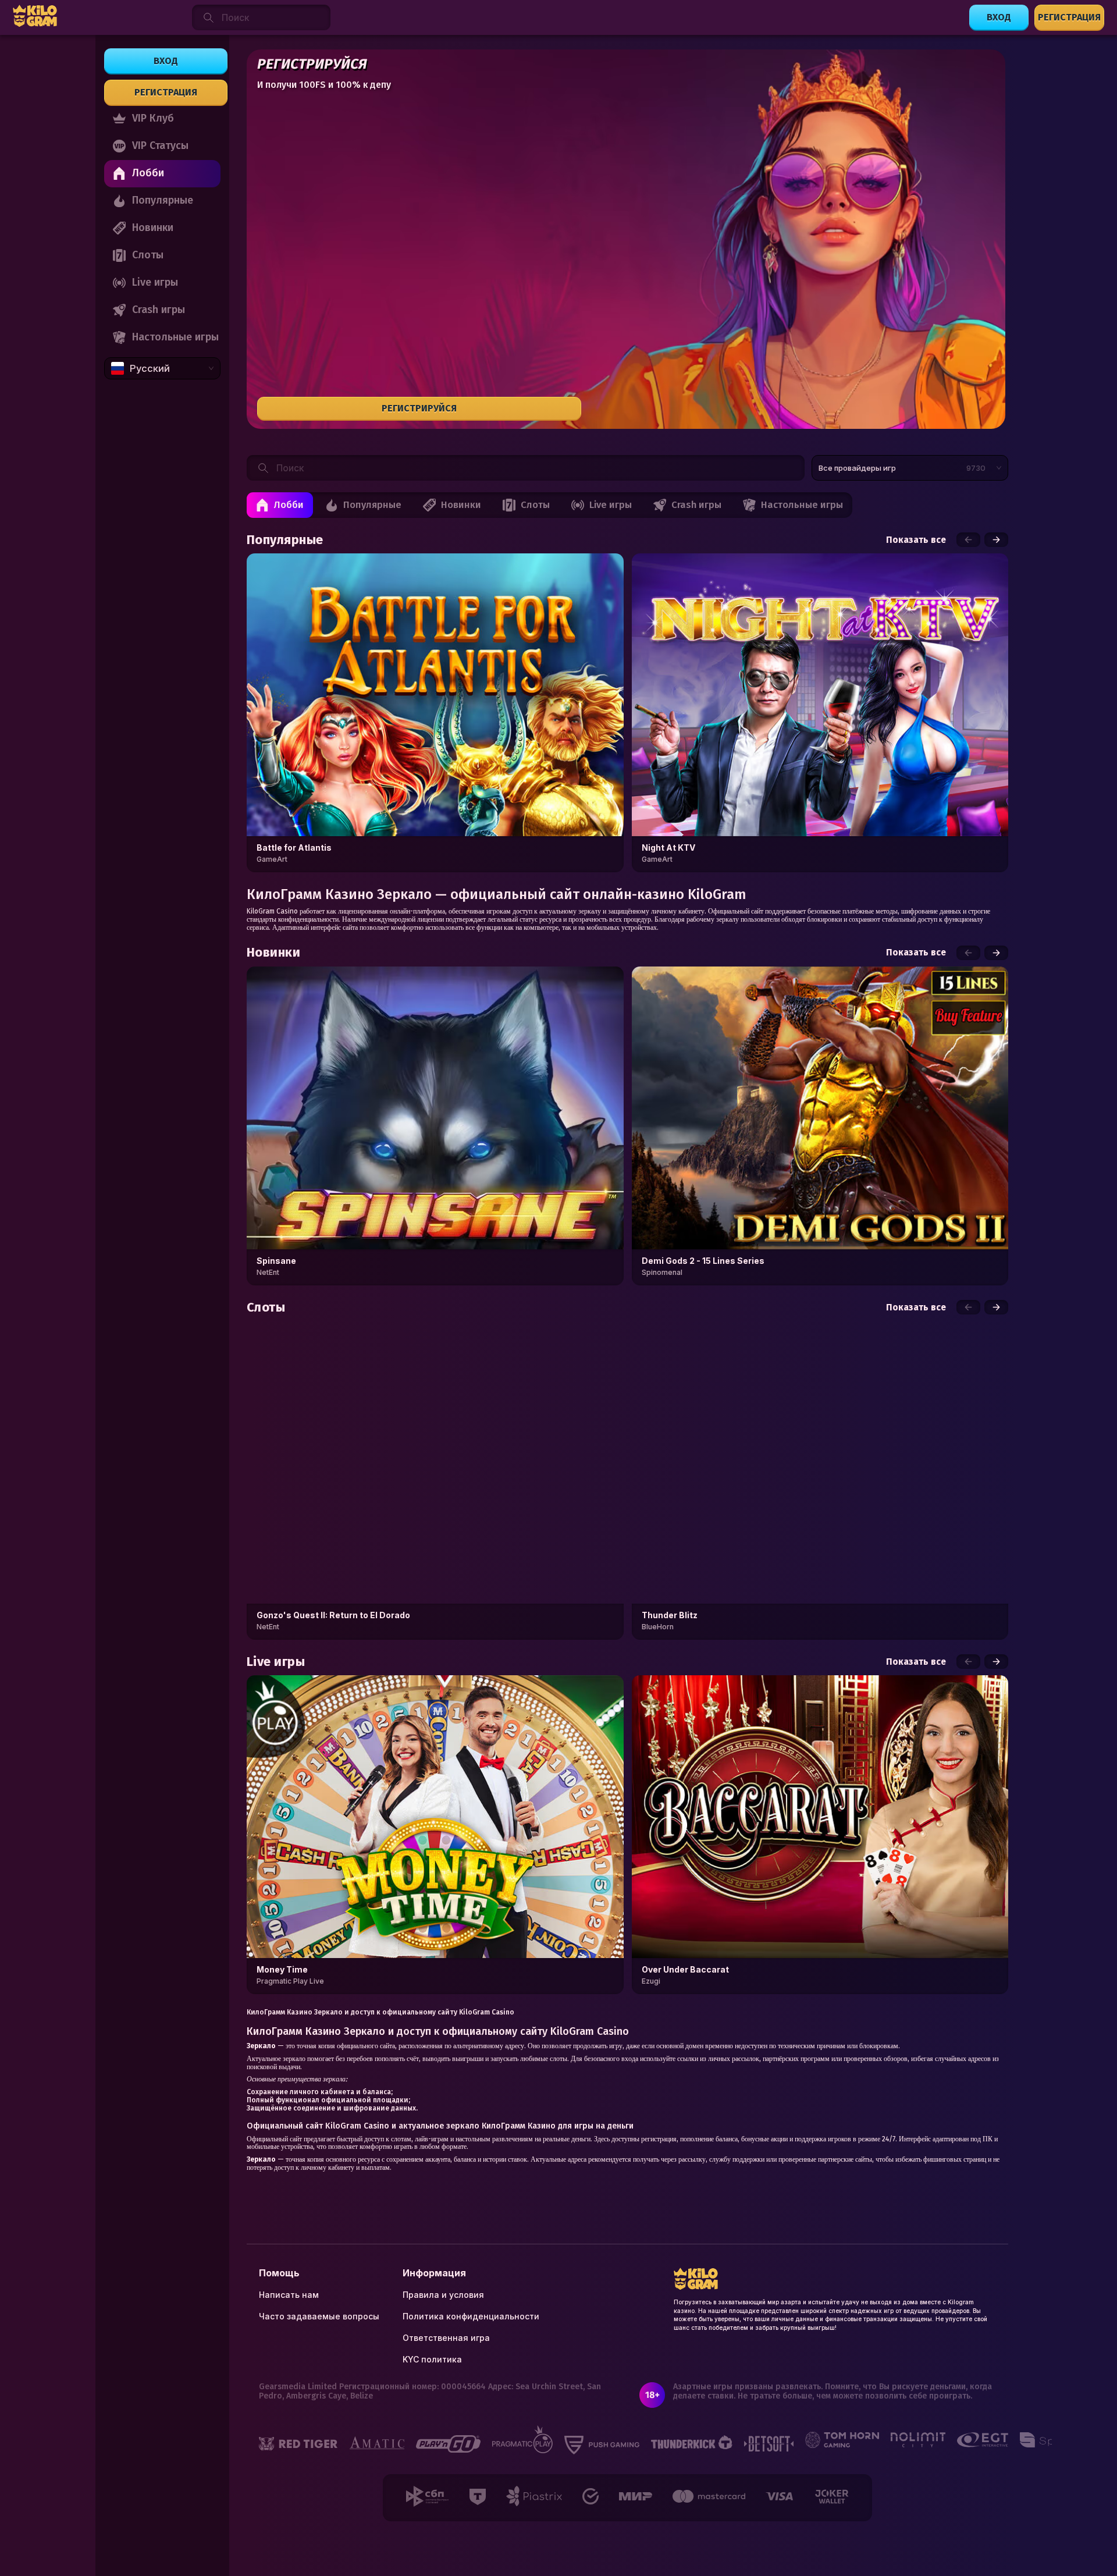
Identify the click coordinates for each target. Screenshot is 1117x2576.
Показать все (916, 540)
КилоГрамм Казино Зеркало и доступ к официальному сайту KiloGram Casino (380, 2012)
